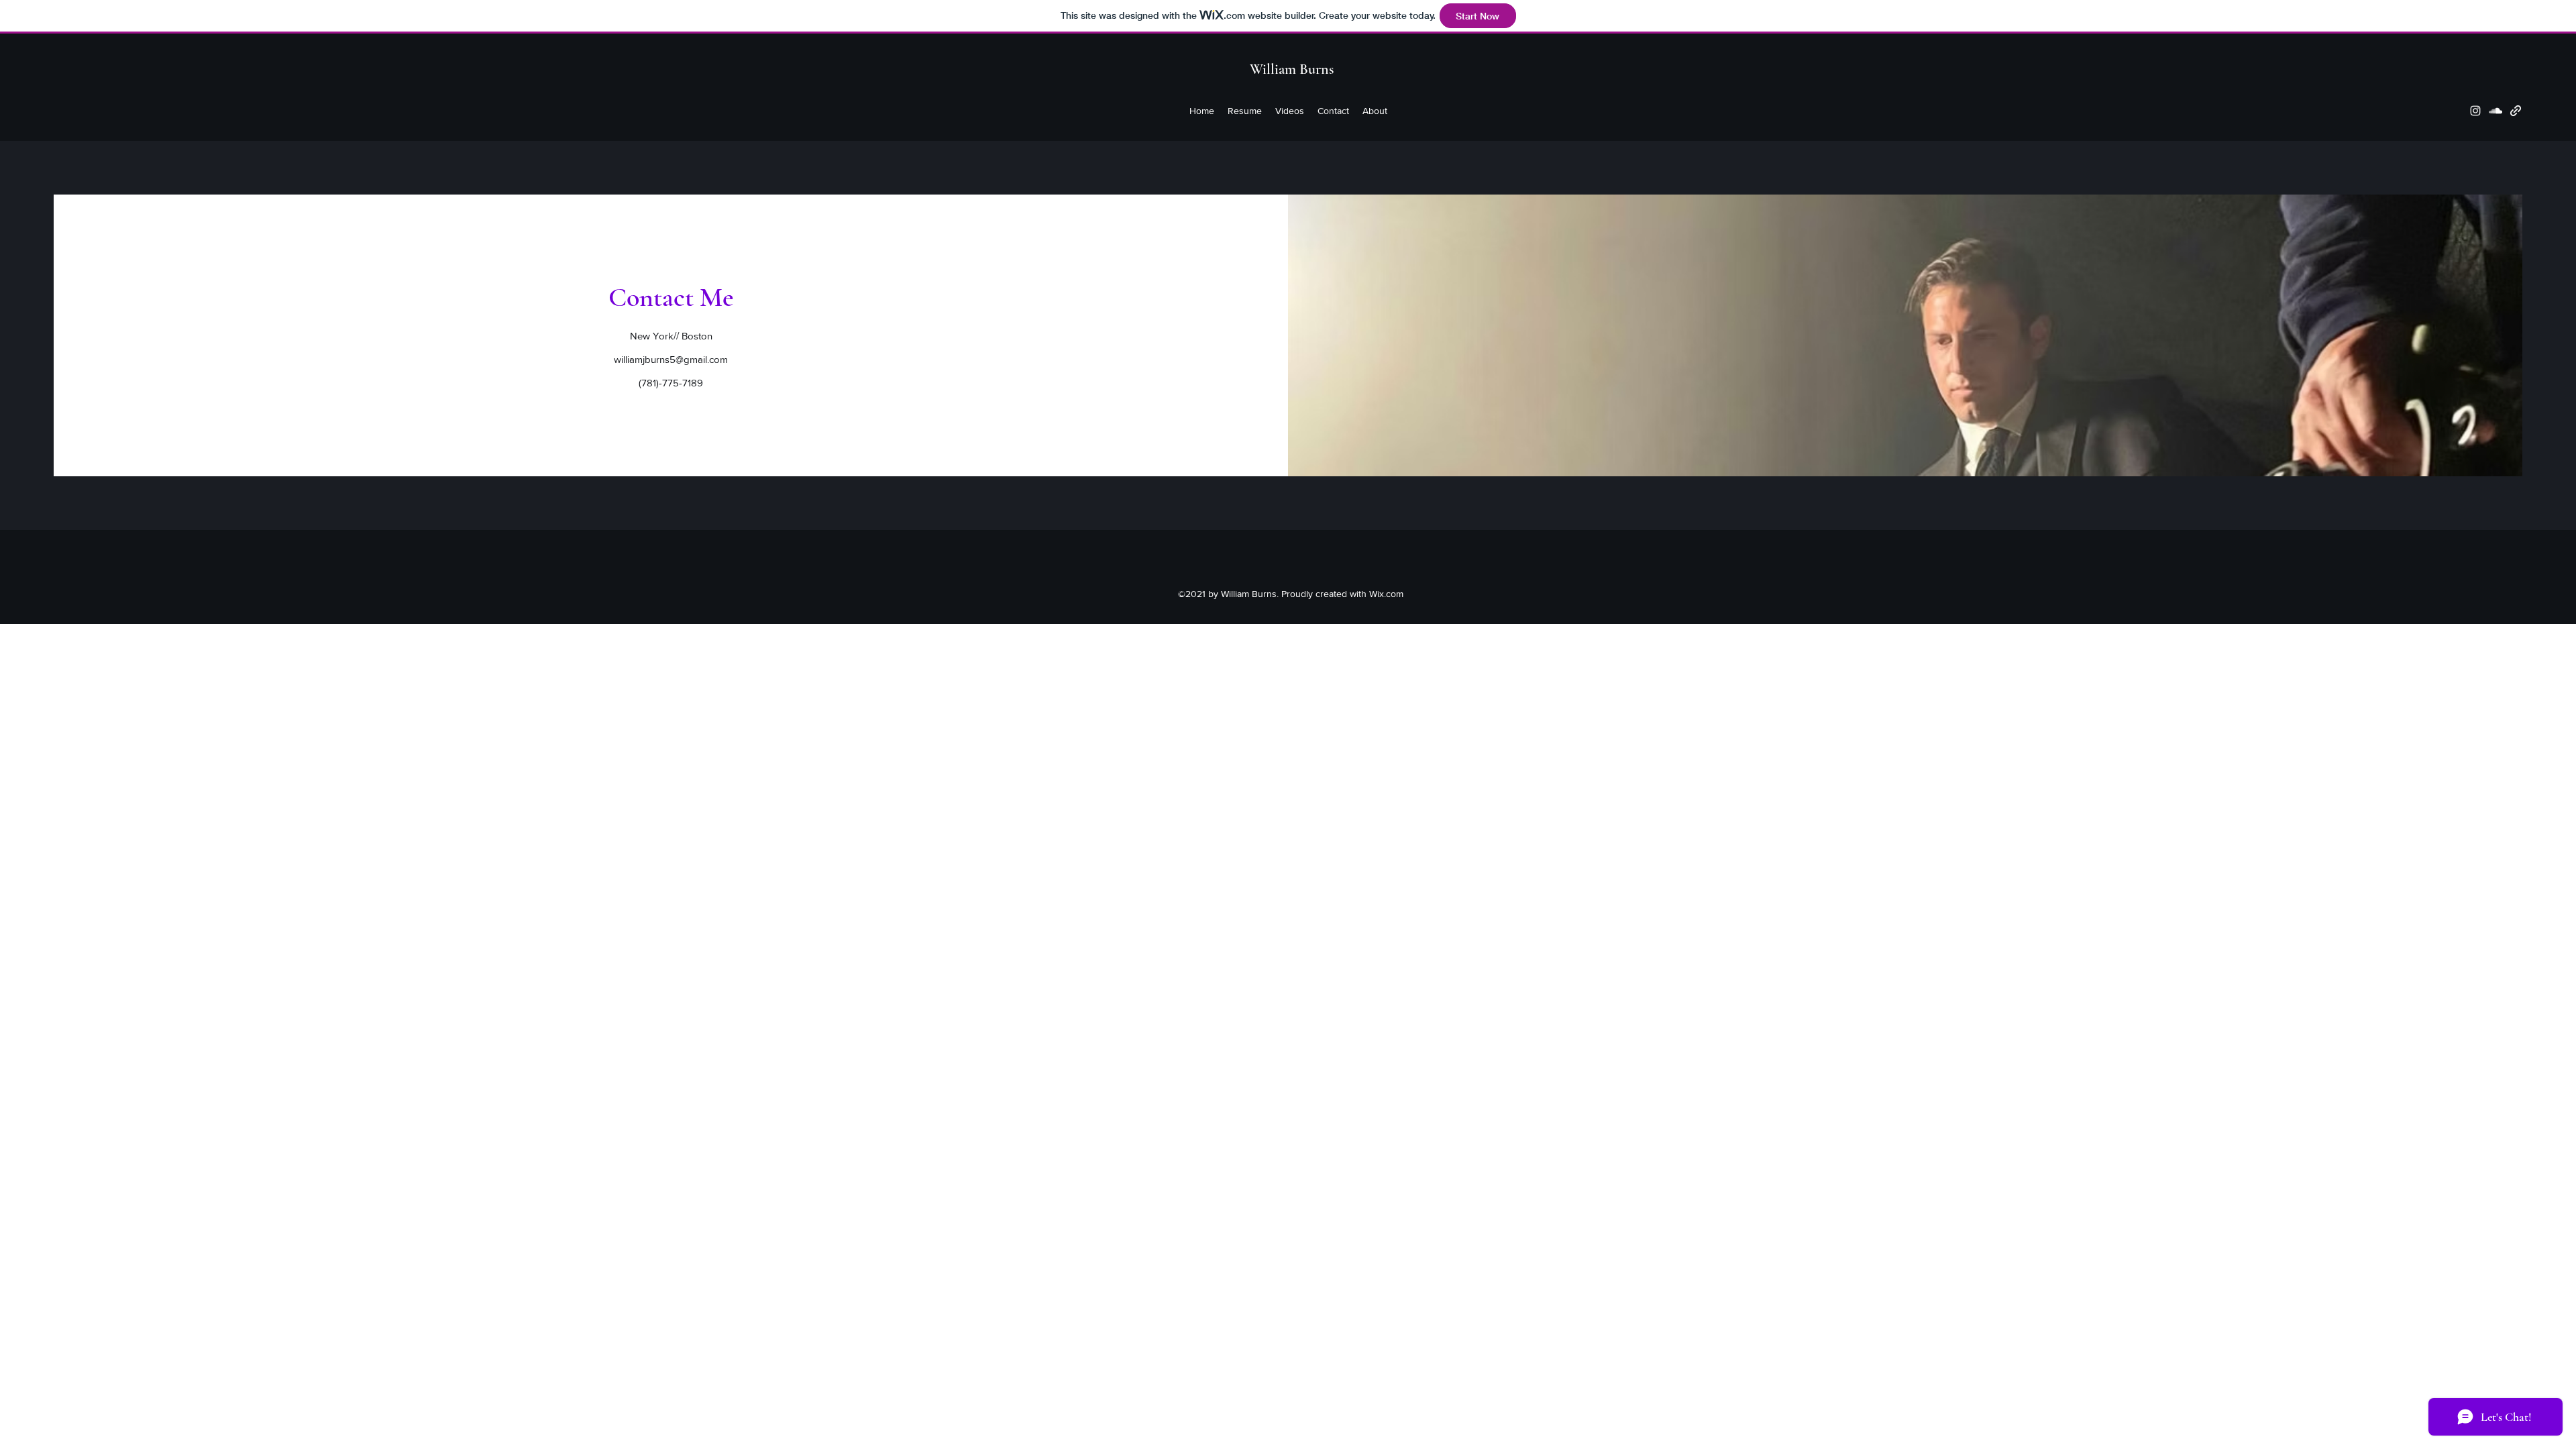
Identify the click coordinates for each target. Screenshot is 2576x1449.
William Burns (1292, 69)
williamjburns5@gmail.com (671, 359)
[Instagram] (2475, 111)
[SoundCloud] (2495, 111)
